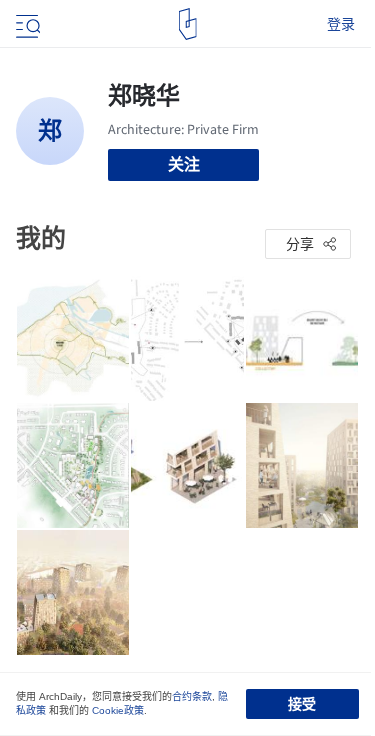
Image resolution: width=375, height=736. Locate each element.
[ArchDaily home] (187, 24)
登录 (341, 24)
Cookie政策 (118, 710)
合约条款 (192, 696)
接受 (302, 704)
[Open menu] (26, 24)
